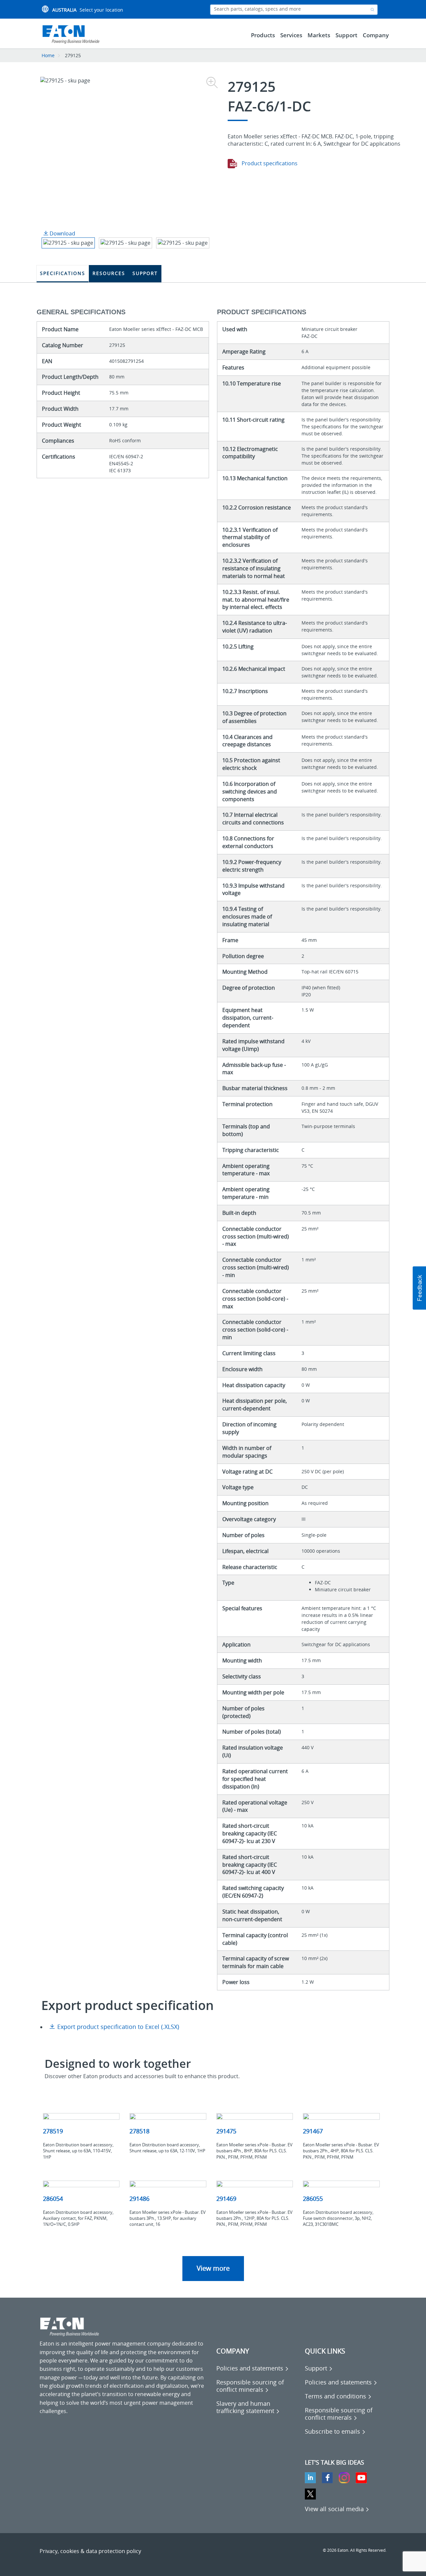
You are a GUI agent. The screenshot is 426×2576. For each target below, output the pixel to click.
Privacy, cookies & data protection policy (90, 2551)
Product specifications (269, 163)
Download (62, 233)
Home (48, 55)
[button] (419, 1288)
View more (213, 2268)
